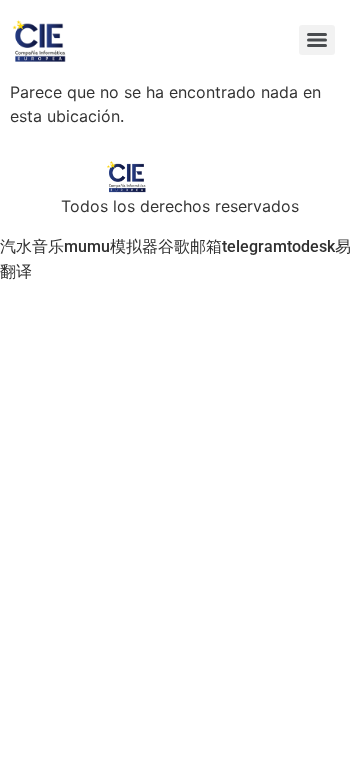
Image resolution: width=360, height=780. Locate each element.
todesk (311, 246)
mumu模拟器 (111, 246)
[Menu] (317, 40)
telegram (254, 246)
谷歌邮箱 (190, 246)
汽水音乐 (32, 246)
